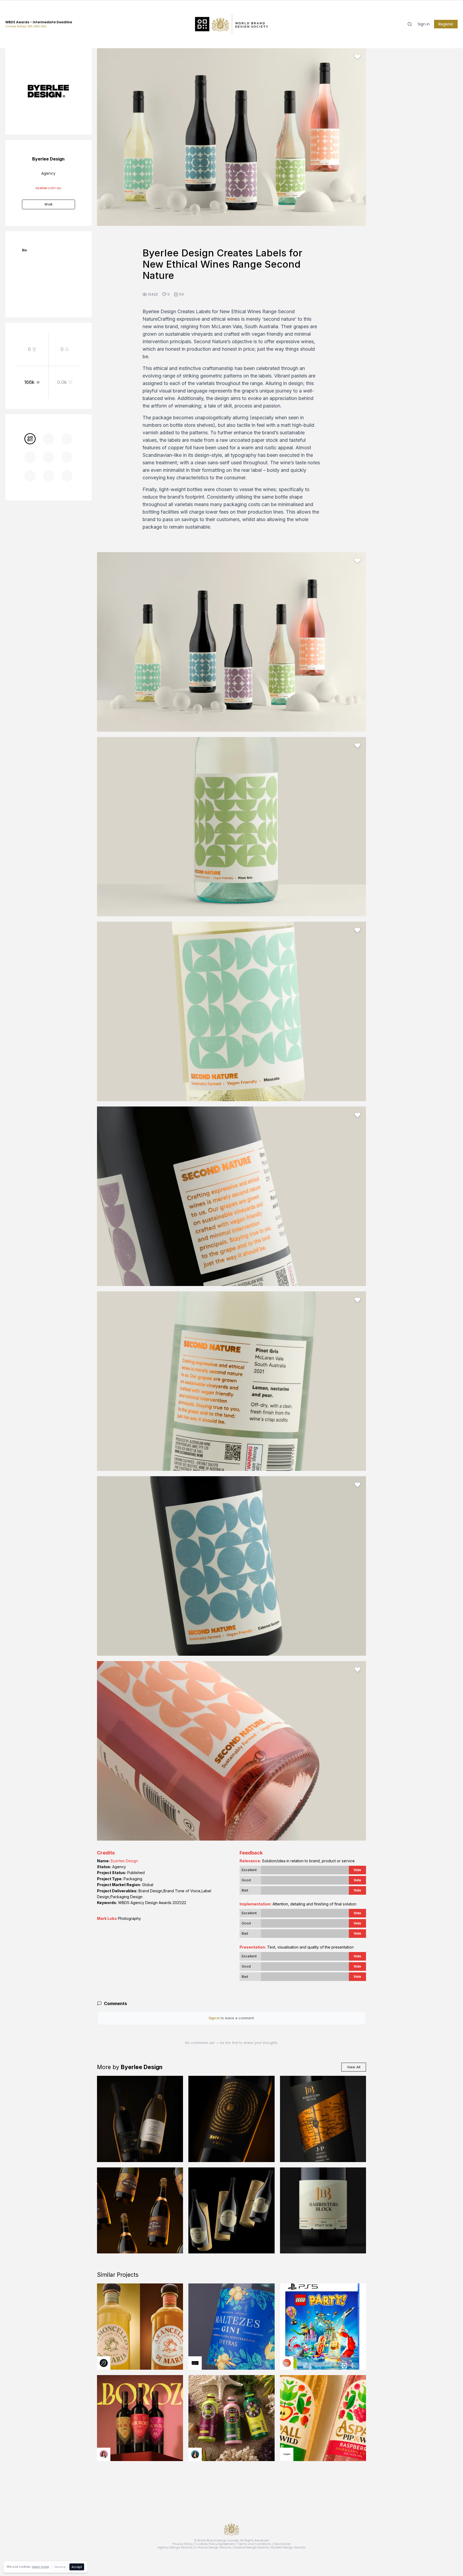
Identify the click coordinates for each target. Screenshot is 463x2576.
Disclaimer (282, 2544)
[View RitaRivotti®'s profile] (195, 2363)
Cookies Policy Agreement (215, 2544)
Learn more (40, 2567)
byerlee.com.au (48, 188)
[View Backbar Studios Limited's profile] (104, 2363)
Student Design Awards (288, 2547)
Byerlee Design (124, 1861)
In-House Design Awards (212, 2547)
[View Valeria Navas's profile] (104, 2454)
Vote (357, 1870)
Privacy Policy (183, 2544)
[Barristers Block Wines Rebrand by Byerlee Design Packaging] (323, 2211)
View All (354, 2067)
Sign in (424, 24)
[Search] (410, 24)
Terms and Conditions (255, 2544)
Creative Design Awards (251, 2547)
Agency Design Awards (175, 2547)
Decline (60, 2567)
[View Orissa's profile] (195, 2454)
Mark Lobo (107, 1918)
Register (446, 24)
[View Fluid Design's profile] (287, 2363)
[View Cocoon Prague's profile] (287, 2454)
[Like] (357, 57)
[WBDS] (30, 439)
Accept (77, 2567)
